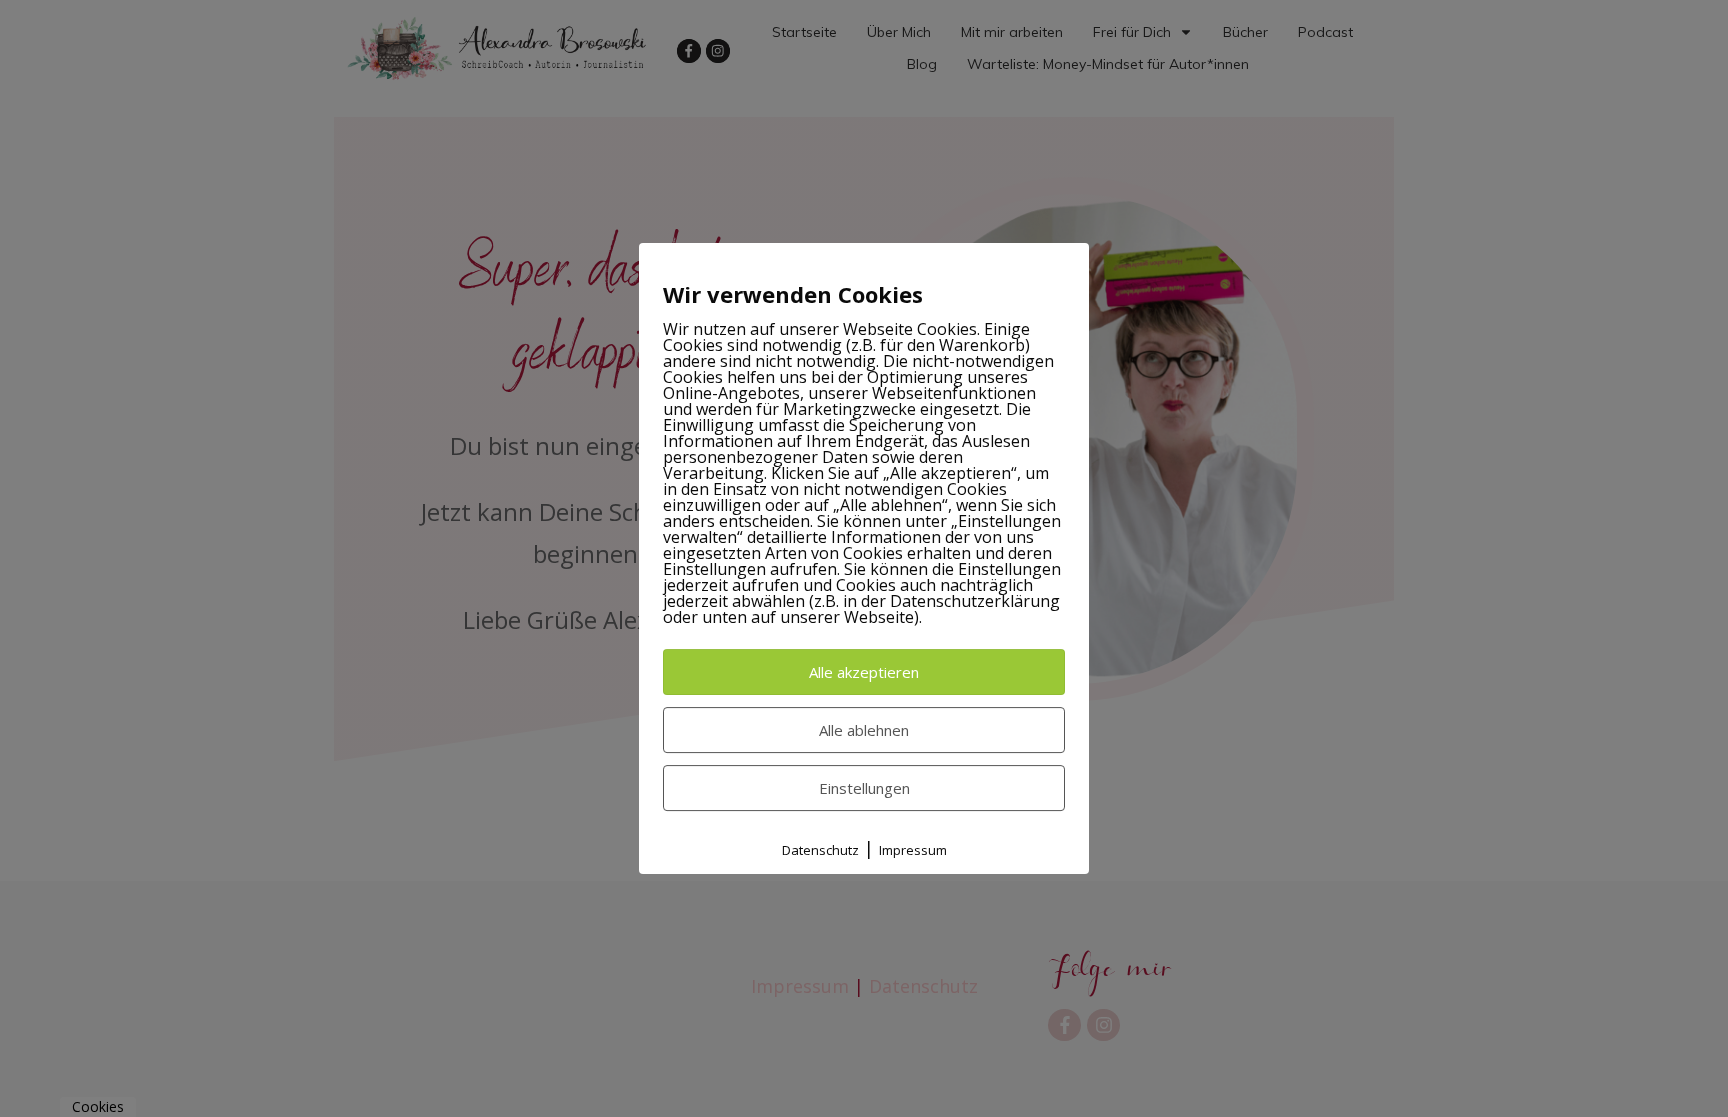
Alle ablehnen (864, 730)
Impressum (913, 850)
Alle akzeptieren (864, 672)
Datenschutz (820, 850)
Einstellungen (864, 788)
